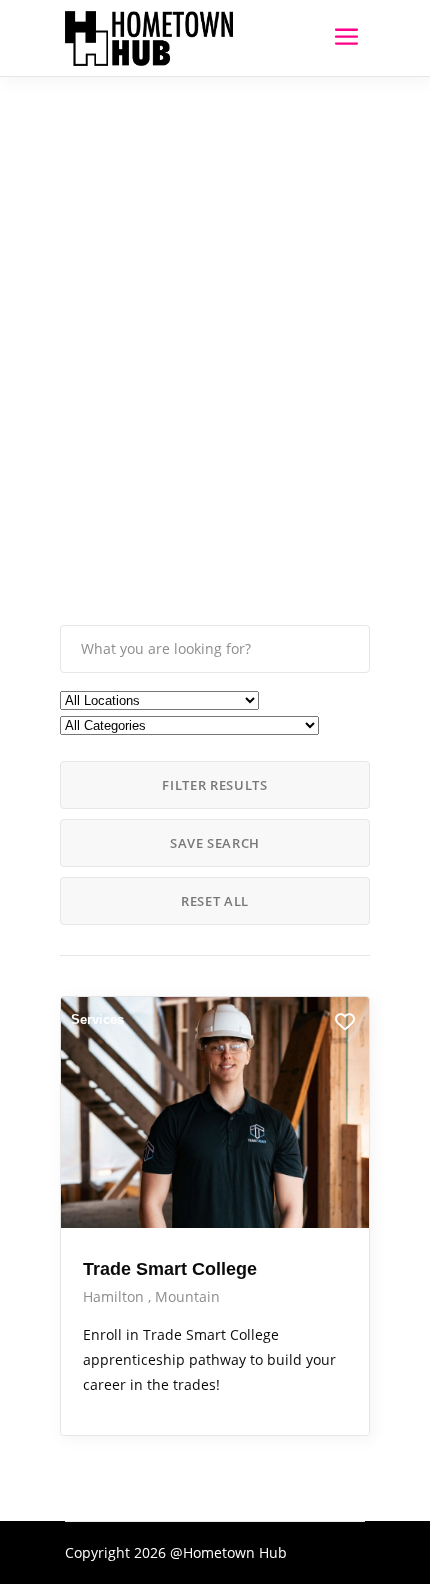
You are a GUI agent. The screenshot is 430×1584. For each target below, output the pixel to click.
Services (97, 1019)
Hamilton (115, 1296)
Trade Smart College (170, 1269)
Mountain (187, 1296)
